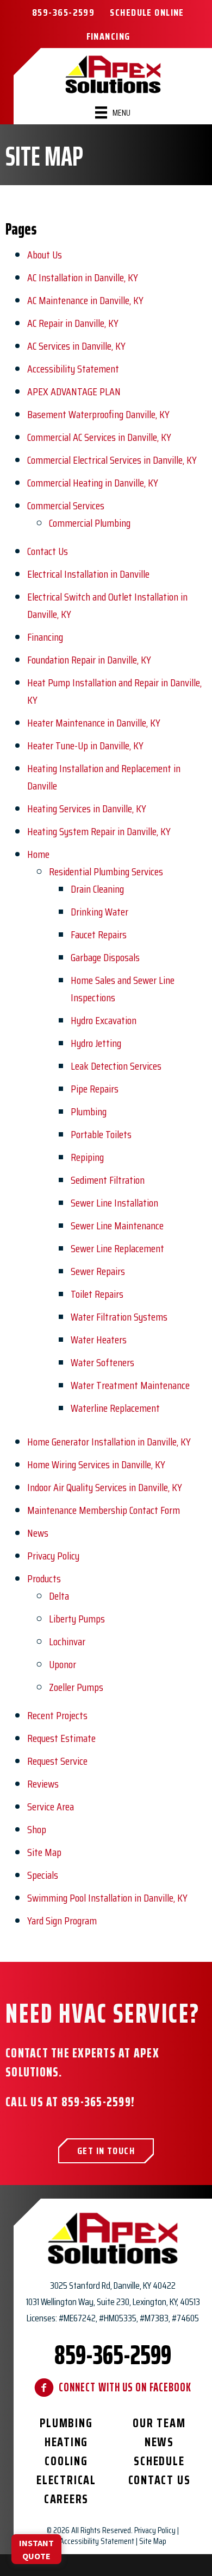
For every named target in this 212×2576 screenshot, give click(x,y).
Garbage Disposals (105, 957)
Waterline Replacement (115, 1408)
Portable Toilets (101, 1134)
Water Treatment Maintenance (130, 1385)
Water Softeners (102, 1362)
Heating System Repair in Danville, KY (99, 831)
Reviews (43, 1784)
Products (44, 1579)
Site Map (44, 1852)
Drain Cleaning (97, 889)
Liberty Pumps (77, 1619)
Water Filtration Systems (119, 1317)
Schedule (159, 2461)
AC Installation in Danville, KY (83, 277)
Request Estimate (61, 1738)
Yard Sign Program (62, 1921)
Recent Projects (57, 1715)
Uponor (63, 1664)
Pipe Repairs (95, 1089)
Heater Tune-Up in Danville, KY (85, 746)
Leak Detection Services (116, 1066)
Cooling (66, 2461)
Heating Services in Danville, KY (87, 809)
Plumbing (89, 1112)
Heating (66, 2442)
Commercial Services (66, 506)
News (38, 1533)
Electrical (66, 2480)
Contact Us (48, 551)
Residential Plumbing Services (106, 872)
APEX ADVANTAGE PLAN (74, 392)
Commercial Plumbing (90, 523)
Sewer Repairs (98, 1271)
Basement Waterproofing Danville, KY (98, 414)
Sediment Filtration (108, 1180)
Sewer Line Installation (114, 1203)
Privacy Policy (53, 1556)
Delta (59, 1596)
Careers (66, 2499)
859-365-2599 (96, 2102)
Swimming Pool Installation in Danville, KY (107, 1898)
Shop (37, 1829)
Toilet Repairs (97, 1294)
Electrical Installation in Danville (88, 574)
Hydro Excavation (104, 1020)
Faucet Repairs (99, 935)
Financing (45, 637)
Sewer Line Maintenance (117, 1226)
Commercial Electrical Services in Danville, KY (112, 460)
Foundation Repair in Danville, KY (89, 660)
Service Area (51, 1807)
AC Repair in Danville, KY (73, 323)
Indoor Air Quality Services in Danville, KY (105, 1487)
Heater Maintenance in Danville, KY (94, 723)
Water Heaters (99, 1340)
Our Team (159, 2423)
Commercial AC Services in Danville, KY (99, 437)
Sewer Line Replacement (117, 1248)
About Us (45, 255)
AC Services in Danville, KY (76, 346)
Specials (43, 1875)
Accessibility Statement (73, 369)
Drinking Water (99, 912)
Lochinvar (67, 1641)
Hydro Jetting (96, 1043)
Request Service (57, 1761)
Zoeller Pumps (76, 1687)
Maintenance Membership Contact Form (104, 1510)
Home (38, 854)
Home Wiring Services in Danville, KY (96, 1464)
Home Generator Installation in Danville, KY (109, 1442)
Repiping (87, 1157)
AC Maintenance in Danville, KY (85, 300)
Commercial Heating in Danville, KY (93, 483)
